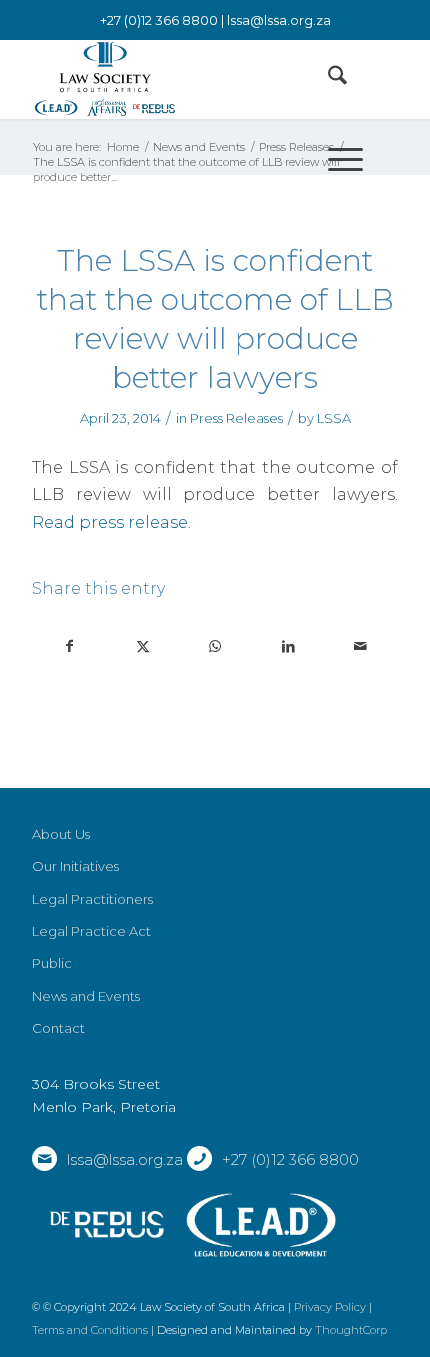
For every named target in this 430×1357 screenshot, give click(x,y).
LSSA (334, 418)
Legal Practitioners (92, 899)
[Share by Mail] (361, 646)
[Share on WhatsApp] (216, 646)
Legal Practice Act (91, 931)
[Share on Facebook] (69, 646)
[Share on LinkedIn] (288, 646)
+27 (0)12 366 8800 (290, 1159)
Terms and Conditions (90, 1330)
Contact (58, 1028)
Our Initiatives (75, 866)
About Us (61, 834)
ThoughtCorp (351, 1330)
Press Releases (236, 418)
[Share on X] (143, 646)
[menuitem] (327, 79)
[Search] (327, 79)
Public (52, 963)
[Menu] (335, 159)
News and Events (86, 996)
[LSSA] (178, 79)
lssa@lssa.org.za (279, 20)
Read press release (110, 522)
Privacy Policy (330, 1307)
